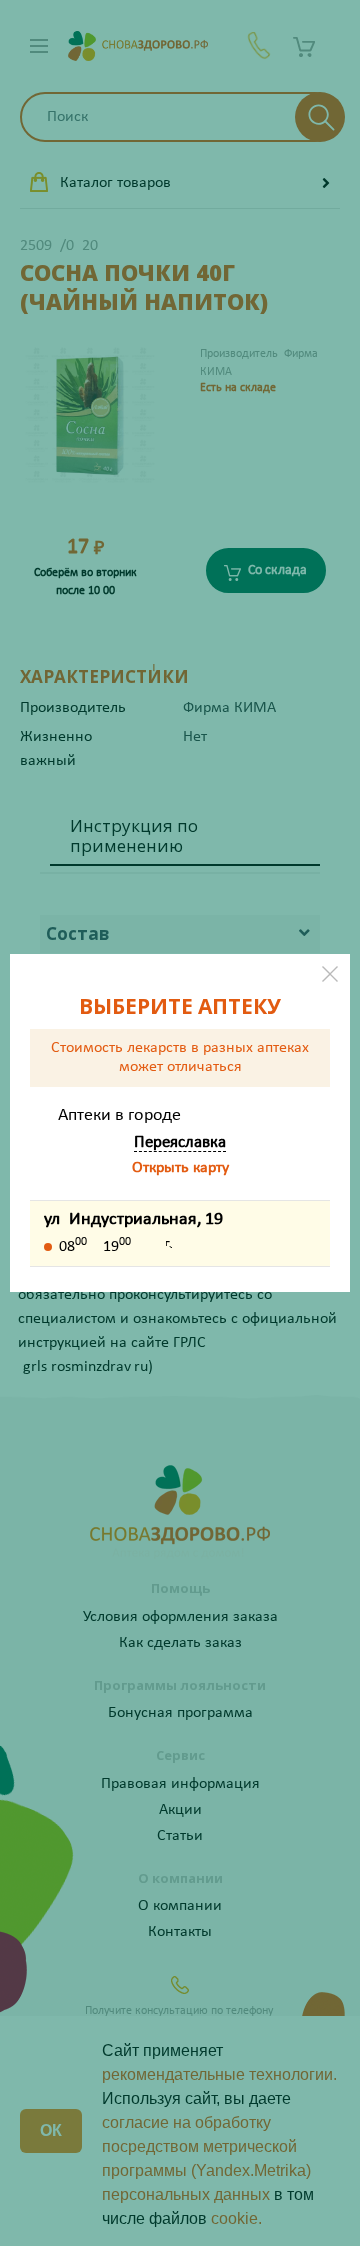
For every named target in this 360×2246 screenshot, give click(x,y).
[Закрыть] (330, 974)
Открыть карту (180, 1168)
